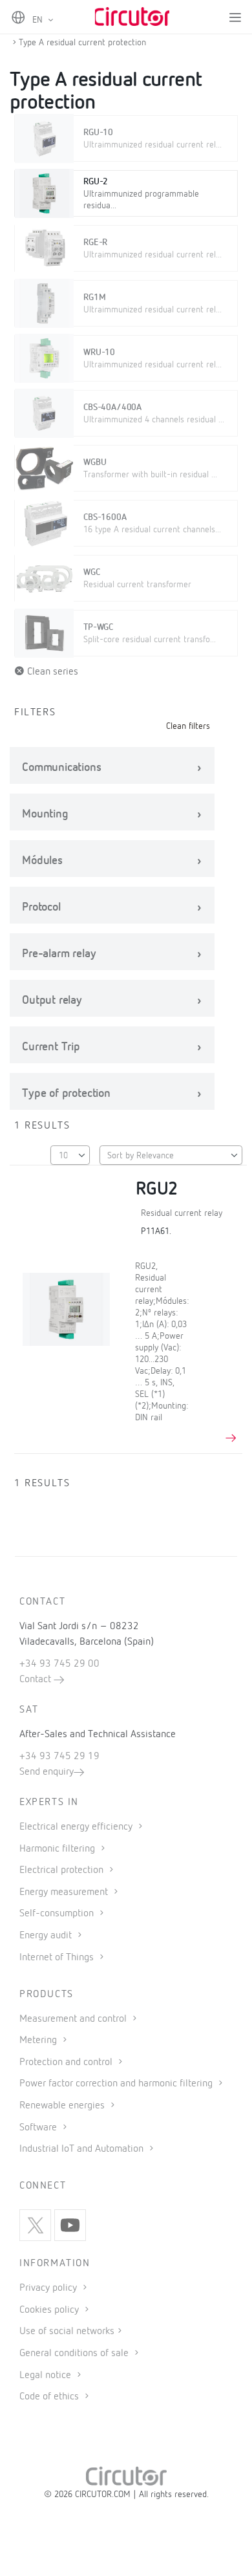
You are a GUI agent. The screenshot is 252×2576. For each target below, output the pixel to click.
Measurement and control (74, 2019)
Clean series (51, 672)
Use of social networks (67, 2332)
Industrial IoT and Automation (83, 2149)
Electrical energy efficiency (77, 1827)
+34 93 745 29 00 (59, 1664)
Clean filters (188, 726)
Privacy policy (49, 2288)
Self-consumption (58, 1914)
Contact (37, 1680)
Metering (39, 2040)
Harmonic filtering (58, 1849)
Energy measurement (65, 1892)
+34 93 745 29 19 (59, 1757)
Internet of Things (58, 1958)
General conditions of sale (75, 2354)
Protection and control (67, 2062)
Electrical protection (63, 1870)
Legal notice (45, 2376)
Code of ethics (49, 2397)
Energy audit (47, 1936)
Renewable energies (63, 2106)
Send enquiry (47, 1772)
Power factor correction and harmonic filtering (117, 2084)
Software (39, 2128)
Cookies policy (50, 2310)
